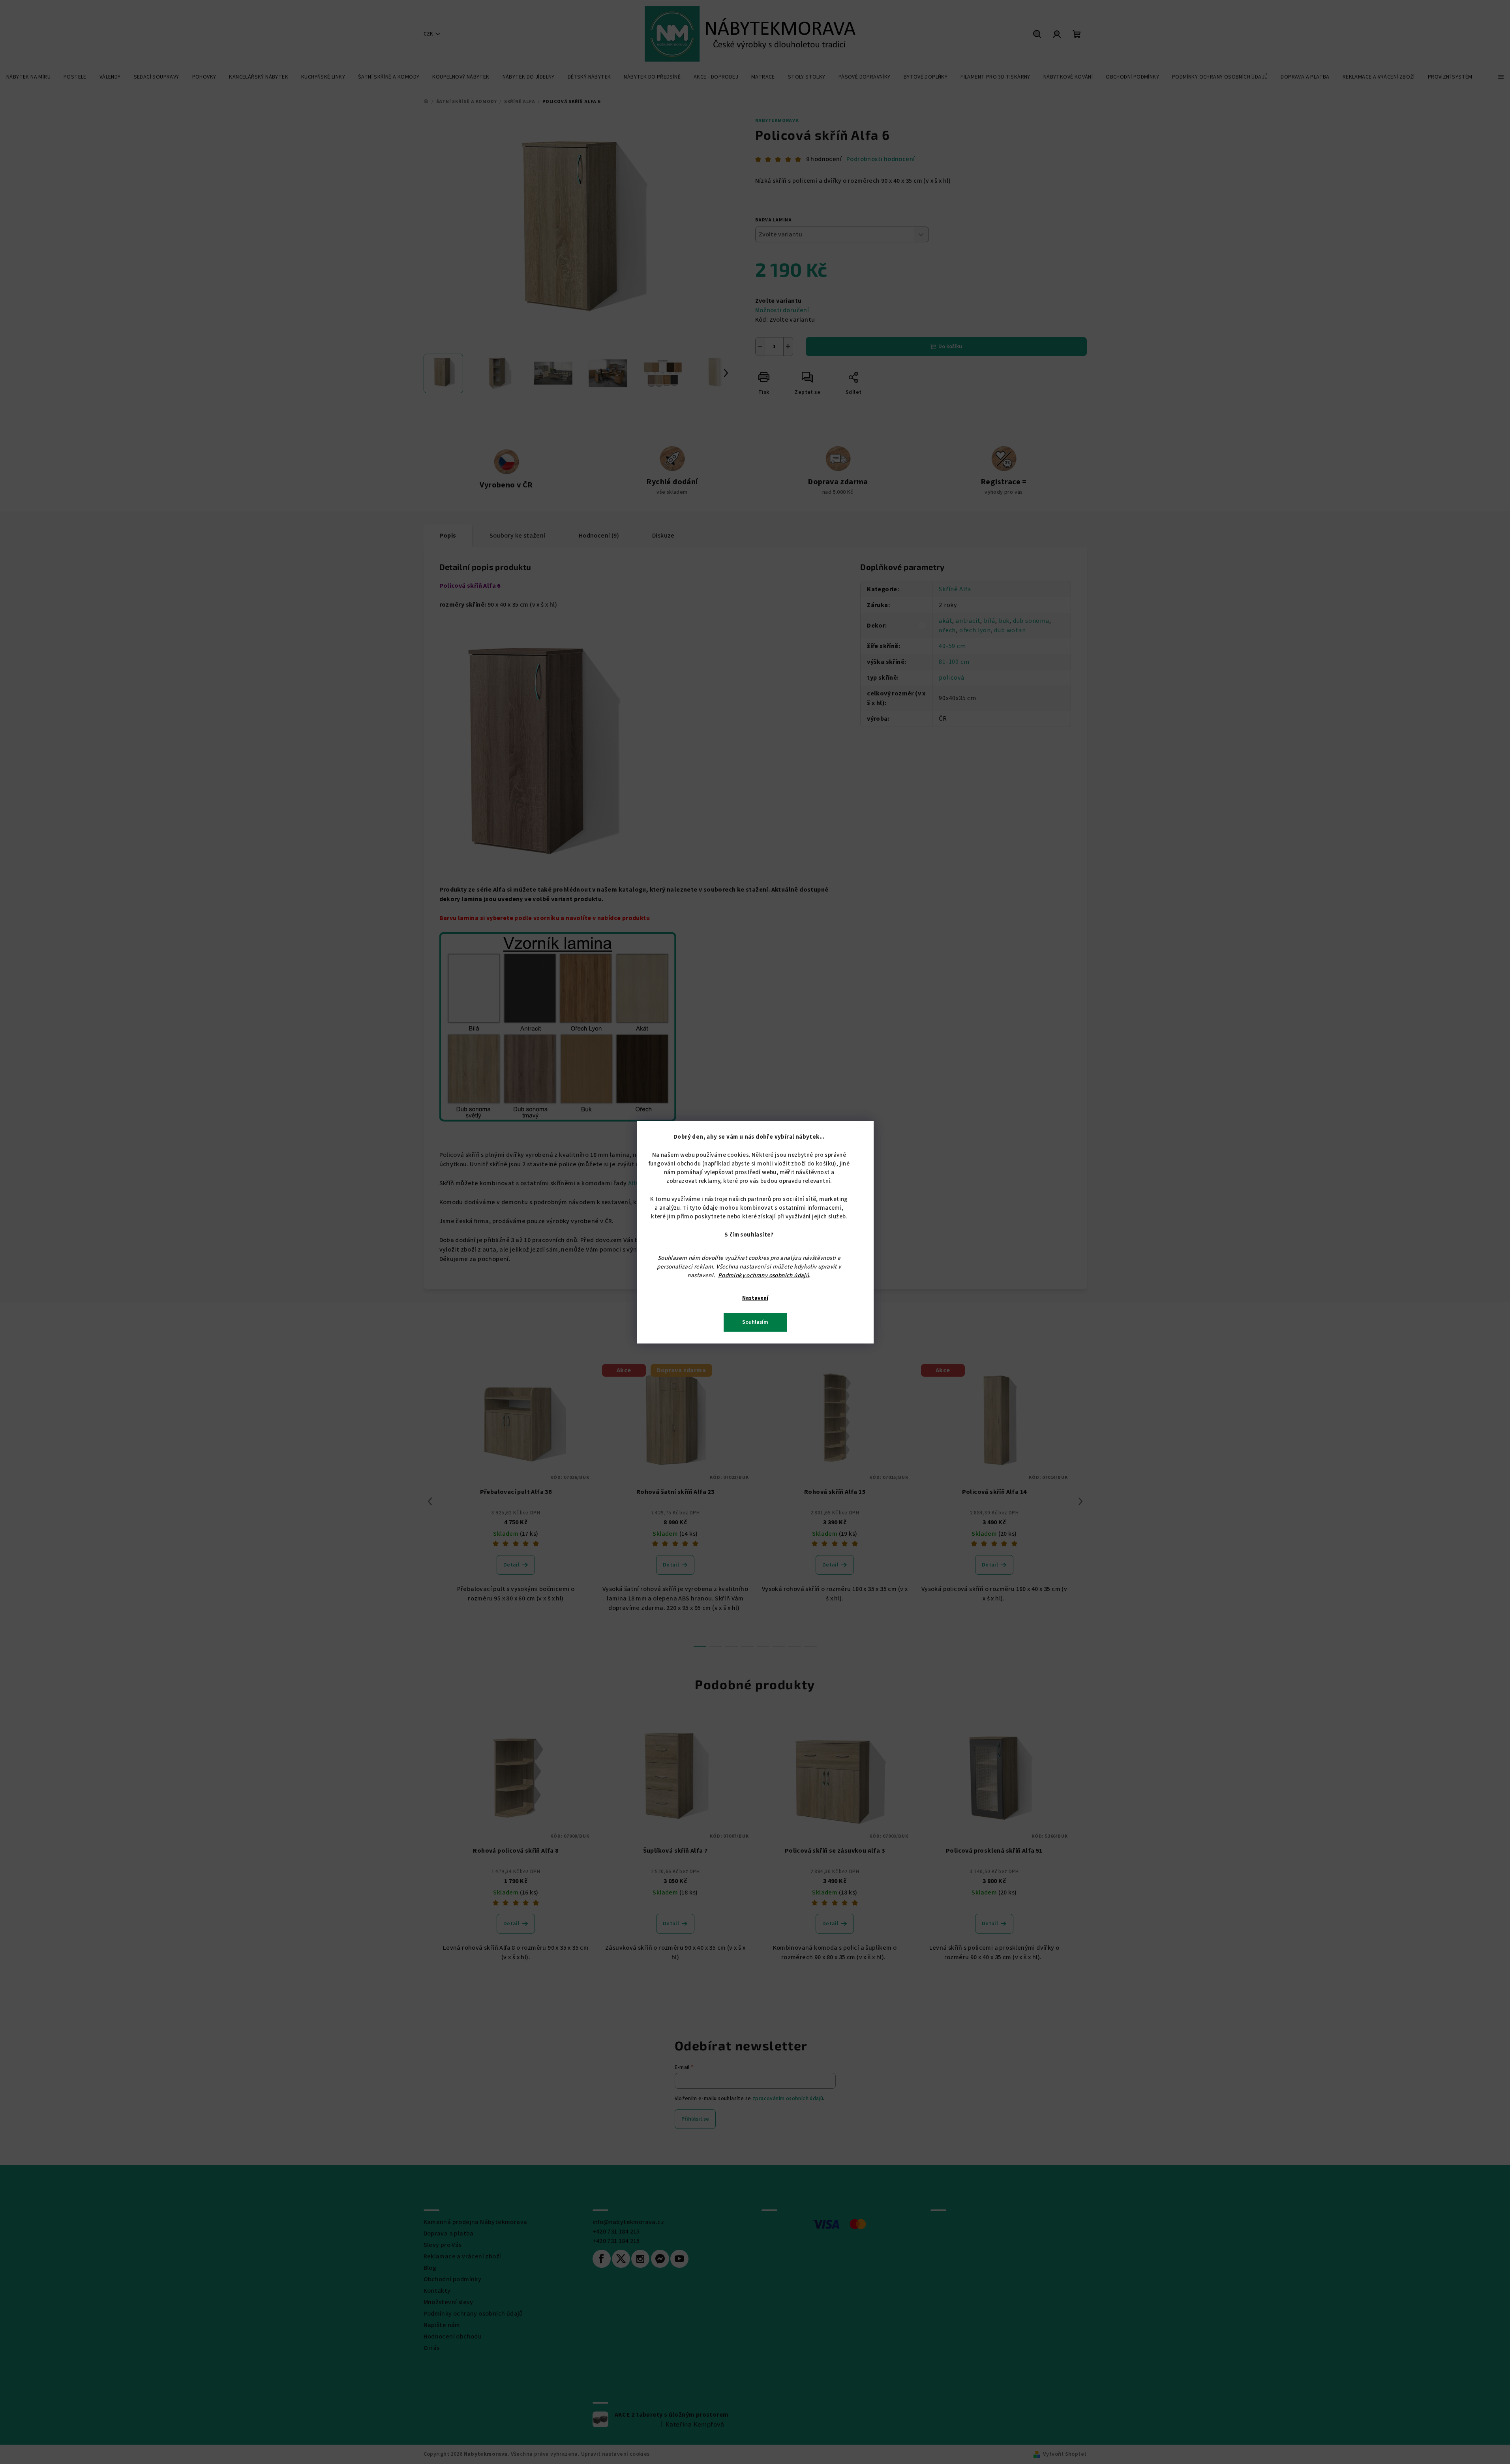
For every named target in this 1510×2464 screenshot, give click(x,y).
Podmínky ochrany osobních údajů (763, 1275)
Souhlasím (755, 1322)
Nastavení (755, 1298)
